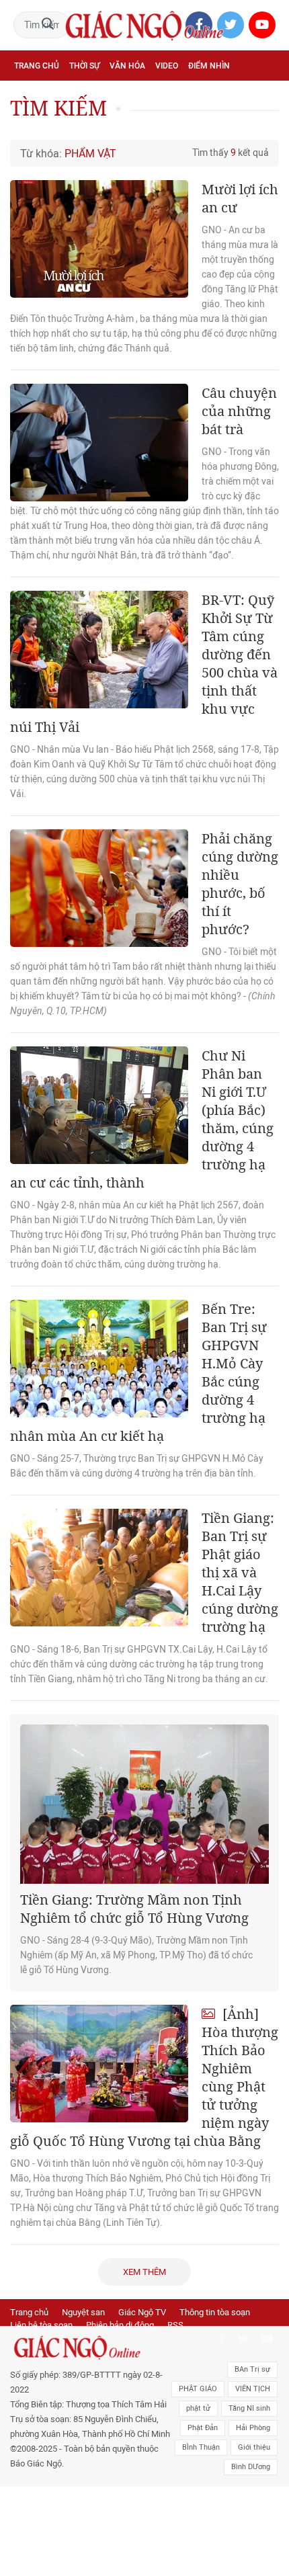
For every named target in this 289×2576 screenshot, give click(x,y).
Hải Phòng (253, 2428)
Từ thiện (72, 125)
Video (167, 66)
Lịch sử (29, 125)
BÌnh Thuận (201, 2447)
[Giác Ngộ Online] (91, 2348)
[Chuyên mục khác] (264, 125)
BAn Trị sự (252, 2369)
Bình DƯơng (251, 2467)
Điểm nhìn (209, 66)
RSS (175, 2325)
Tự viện (162, 95)
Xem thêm (144, 2272)
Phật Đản (203, 2428)
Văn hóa (127, 66)
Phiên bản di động (120, 2325)
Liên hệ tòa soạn (41, 2325)
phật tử (198, 2408)
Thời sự (84, 66)
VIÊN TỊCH (253, 2389)
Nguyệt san (83, 2312)
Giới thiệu (254, 2447)
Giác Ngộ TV (142, 2312)
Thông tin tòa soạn (215, 2312)
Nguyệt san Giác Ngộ (231, 95)
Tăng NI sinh (249, 2408)
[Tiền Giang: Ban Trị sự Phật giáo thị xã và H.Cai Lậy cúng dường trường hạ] (99, 1568)
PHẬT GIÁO (198, 2389)
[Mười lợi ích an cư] (99, 239)
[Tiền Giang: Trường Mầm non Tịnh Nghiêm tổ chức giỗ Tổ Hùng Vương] (144, 1804)
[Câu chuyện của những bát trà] (99, 443)
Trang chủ (37, 66)
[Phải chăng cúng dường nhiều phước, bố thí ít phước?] (99, 888)
